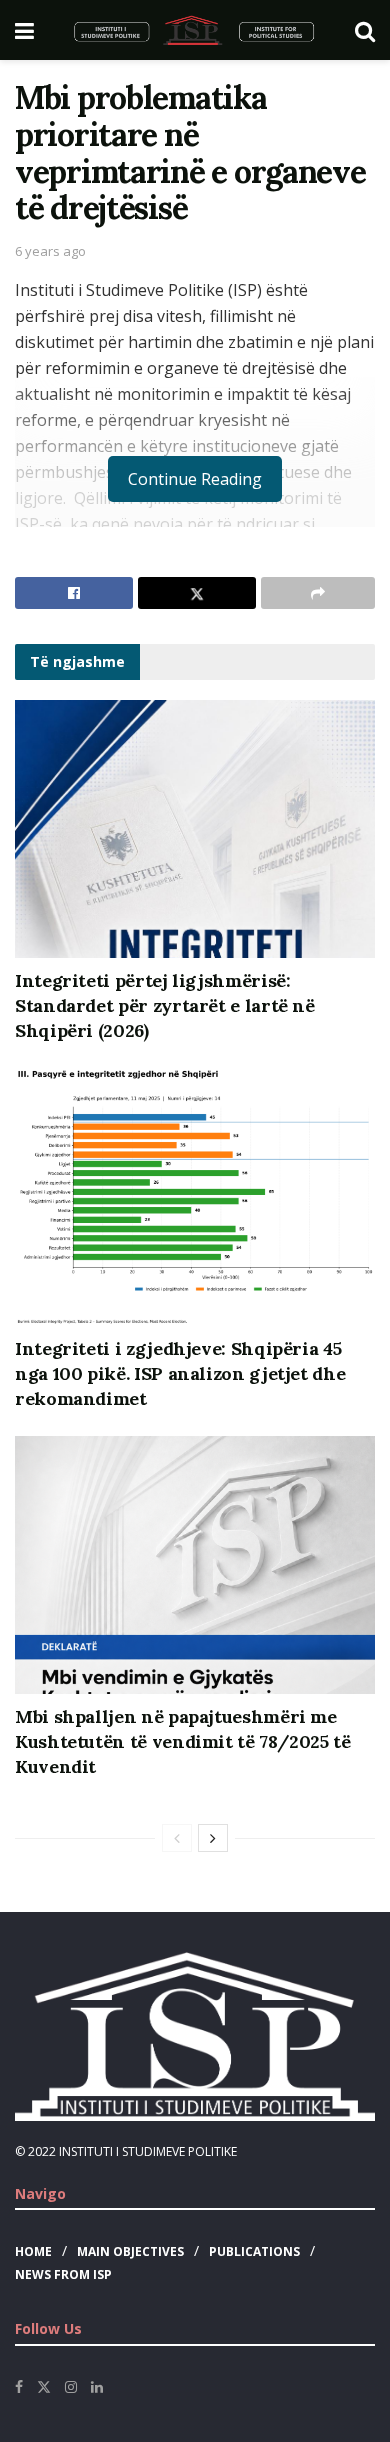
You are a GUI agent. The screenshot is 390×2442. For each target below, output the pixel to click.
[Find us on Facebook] (19, 2387)
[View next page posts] (213, 1838)
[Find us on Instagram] (71, 2387)
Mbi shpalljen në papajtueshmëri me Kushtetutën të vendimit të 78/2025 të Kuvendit (183, 1741)
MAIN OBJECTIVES (130, 2251)
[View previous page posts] (177, 1838)
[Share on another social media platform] (318, 593)
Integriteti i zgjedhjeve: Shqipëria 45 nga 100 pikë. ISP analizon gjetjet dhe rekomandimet (180, 1373)
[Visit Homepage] (194, 30)
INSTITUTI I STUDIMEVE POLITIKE (148, 2151)
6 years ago (50, 251)
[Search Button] (365, 30)
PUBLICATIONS (254, 2251)
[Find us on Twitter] (44, 2387)
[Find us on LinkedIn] (97, 2387)
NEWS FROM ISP (63, 2274)
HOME (33, 2251)
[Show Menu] (24, 30)
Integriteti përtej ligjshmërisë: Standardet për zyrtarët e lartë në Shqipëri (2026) (165, 1005)
